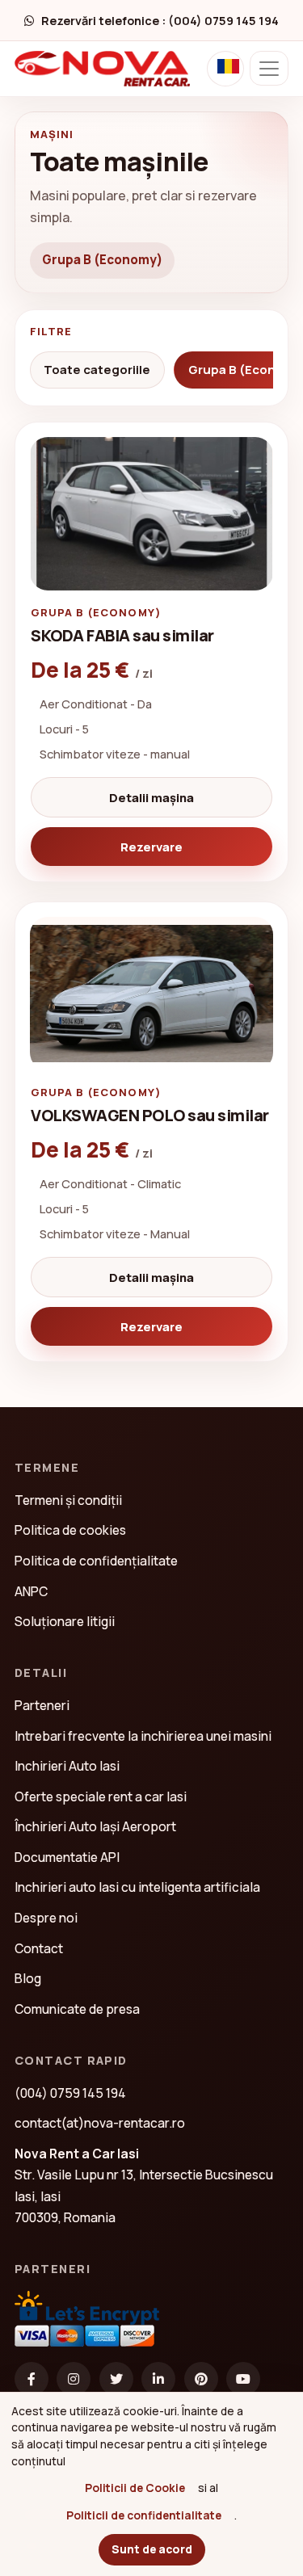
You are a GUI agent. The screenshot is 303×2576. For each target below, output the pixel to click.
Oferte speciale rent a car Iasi (101, 1796)
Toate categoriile (97, 370)
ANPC (31, 1591)
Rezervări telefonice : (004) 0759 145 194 (160, 21)
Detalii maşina (151, 797)
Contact (39, 1948)
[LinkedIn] (158, 2379)
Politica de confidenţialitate (96, 1561)
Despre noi (46, 1918)
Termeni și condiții (68, 1500)
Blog (28, 1978)
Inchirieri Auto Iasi (67, 1766)
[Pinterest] (201, 2379)
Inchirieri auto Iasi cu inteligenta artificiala (137, 1887)
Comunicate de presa (77, 2009)
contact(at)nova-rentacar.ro (100, 2123)
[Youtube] (243, 2379)
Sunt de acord (152, 2549)
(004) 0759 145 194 (70, 2093)
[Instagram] (74, 2379)
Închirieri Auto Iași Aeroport (95, 1826)
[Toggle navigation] (269, 68)
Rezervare (151, 847)
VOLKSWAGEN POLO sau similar (150, 1115)
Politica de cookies (70, 1530)
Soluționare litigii (65, 1621)
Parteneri (42, 1705)
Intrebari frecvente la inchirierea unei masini (143, 1736)
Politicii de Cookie (135, 2488)
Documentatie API (67, 1857)
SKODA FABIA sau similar (122, 635)
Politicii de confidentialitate (144, 2515)
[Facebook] (32, 2379)
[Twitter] (116, 2379)
